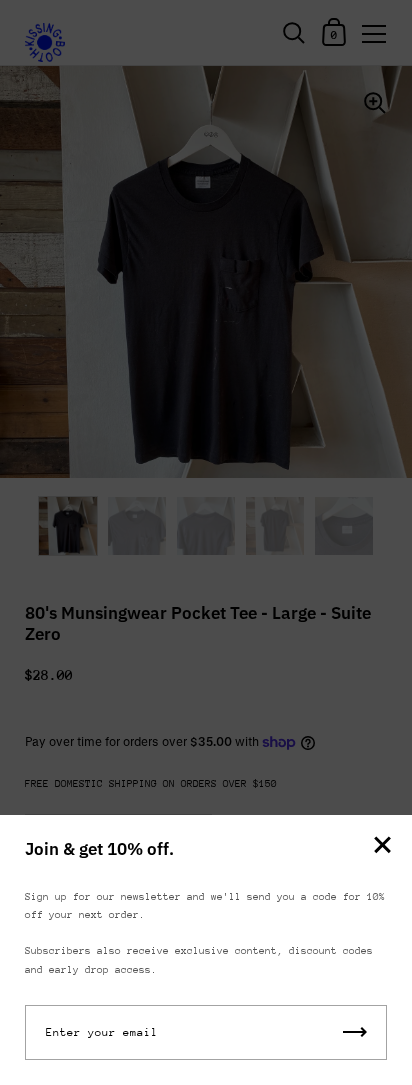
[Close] (382, 846)
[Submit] (355, 1032)
